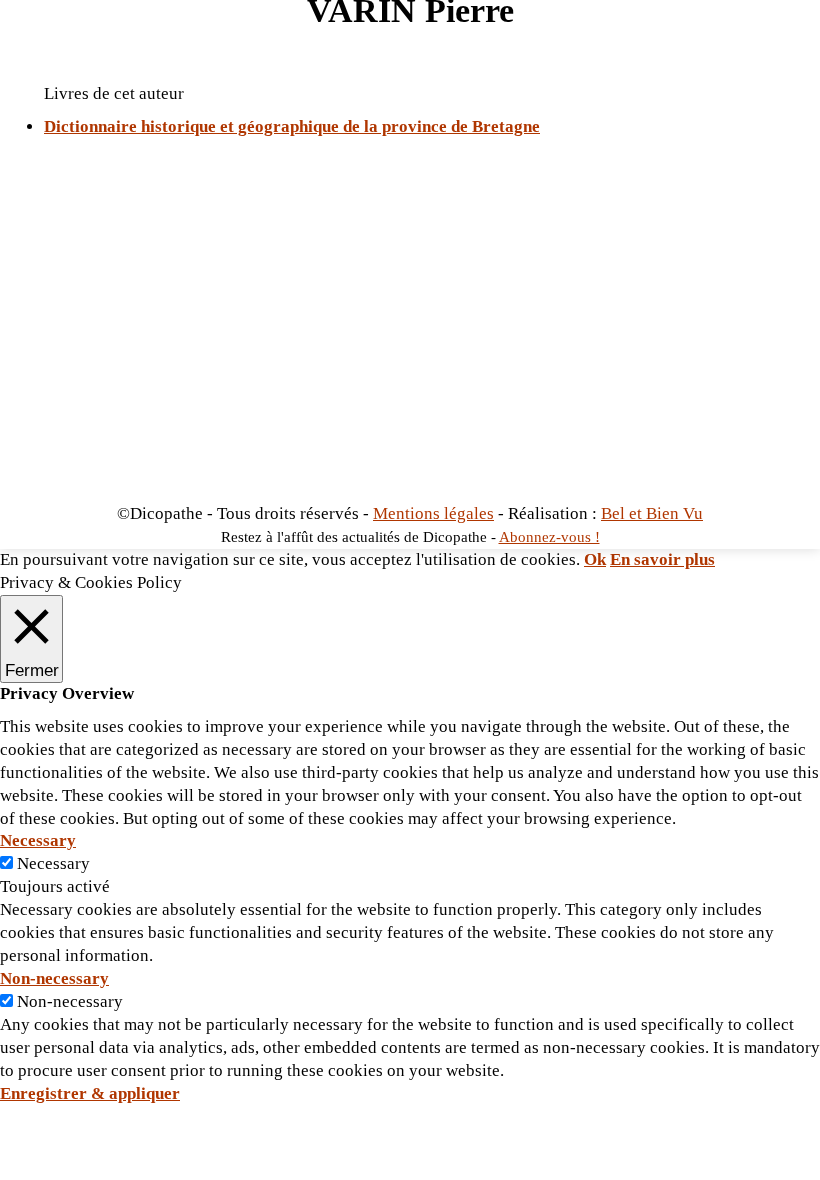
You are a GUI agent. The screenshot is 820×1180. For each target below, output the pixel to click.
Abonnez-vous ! (549, 537)
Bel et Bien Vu (652, 513)
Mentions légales (433, 513)
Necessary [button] (38, 840)
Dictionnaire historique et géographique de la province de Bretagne (292, 126)
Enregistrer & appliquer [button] (90, 1093)
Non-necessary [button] (54, 978)
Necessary (53, 863)
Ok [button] (595, 559)
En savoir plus (662, 559)
